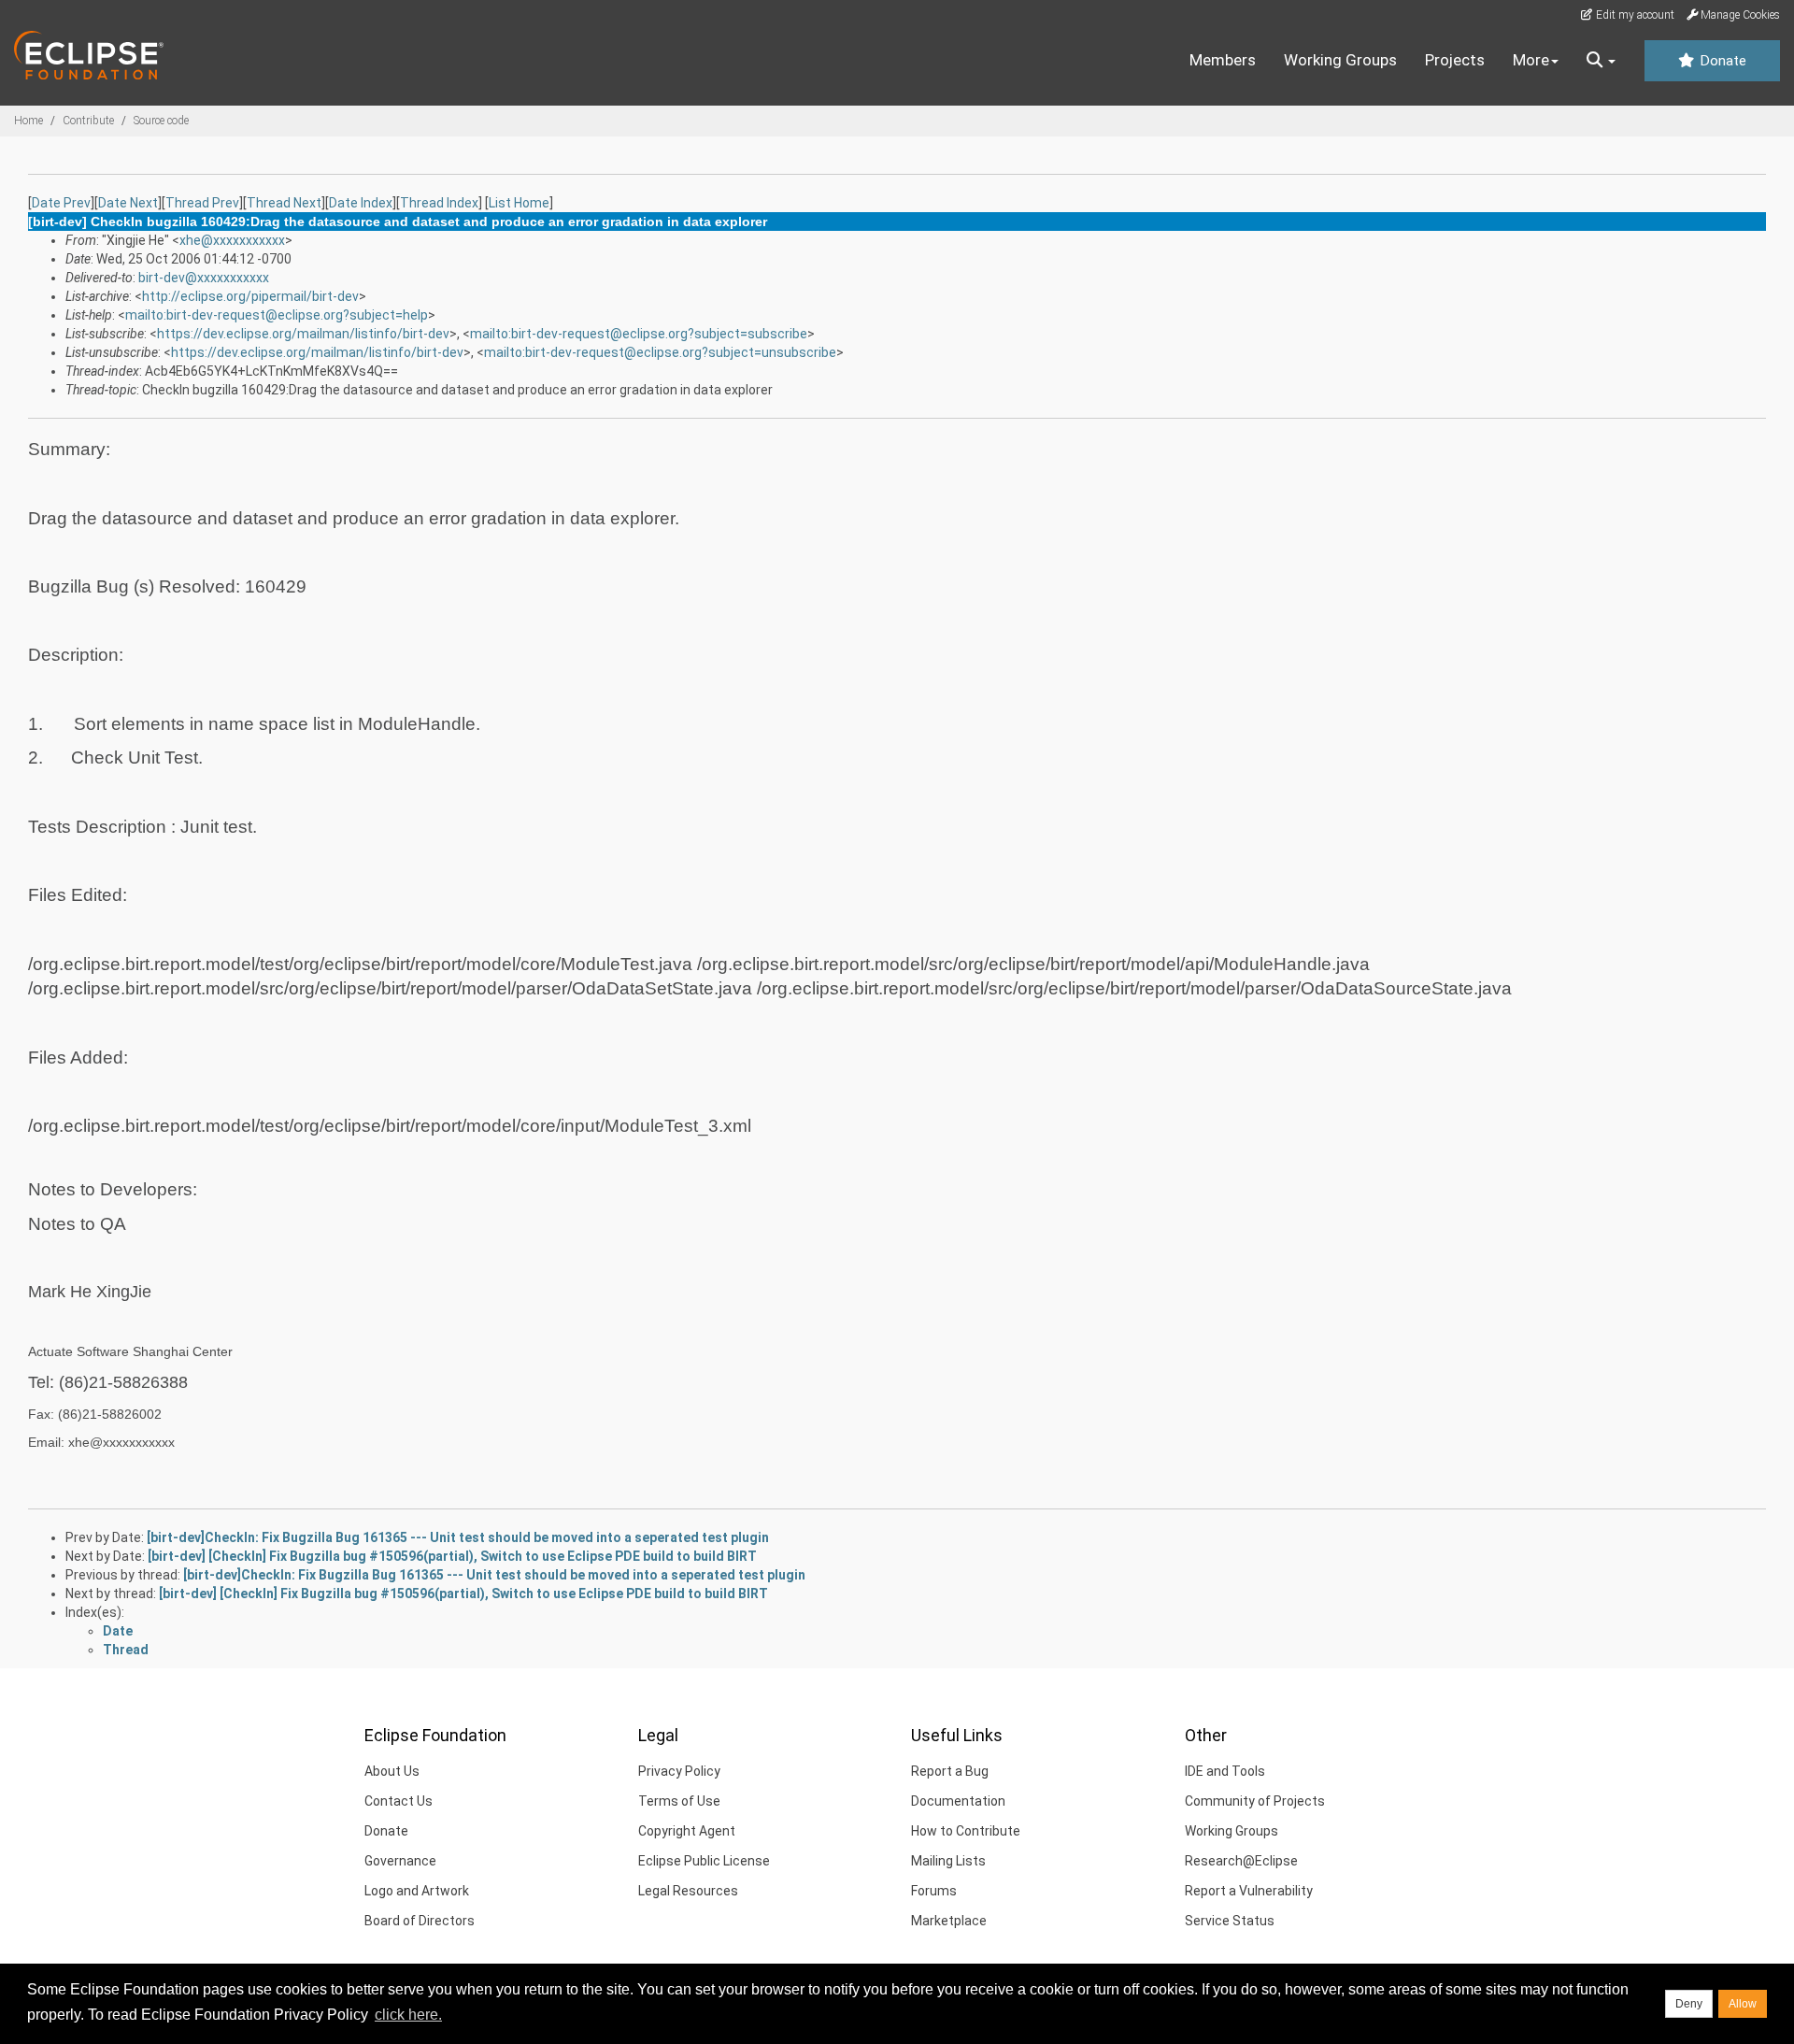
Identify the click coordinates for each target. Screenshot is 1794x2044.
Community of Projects (1255, 1801)
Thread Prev (202, 203)
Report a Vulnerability (1249, 1891)
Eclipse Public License (704, 1861)
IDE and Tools (1225, 1771)
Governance (400, 1861)
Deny (1689, 2004)
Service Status (1230, 1921)
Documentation (958, 1801)
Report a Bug (950, 1771)
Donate (1721, 61)
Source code (161, 121)
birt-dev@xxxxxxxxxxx (204, 278)
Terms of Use (679, 1801)
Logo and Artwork (417, 1891)
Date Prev (61, 203)
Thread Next (284, 203)
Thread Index (439, 203)
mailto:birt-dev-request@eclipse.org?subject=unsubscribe (660, 352)
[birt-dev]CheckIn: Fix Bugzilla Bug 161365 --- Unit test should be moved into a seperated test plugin (458, 1537)
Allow (1743, 2004)
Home (28, 121)
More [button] (1531, 60)
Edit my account (1634, 15)
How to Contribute (966, 1831)
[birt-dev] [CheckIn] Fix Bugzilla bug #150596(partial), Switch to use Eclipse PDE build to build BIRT (452, 1556)
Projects (1455, 60)
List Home (519, 203)
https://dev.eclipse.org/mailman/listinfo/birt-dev (303, 334)
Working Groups (1340, 60)
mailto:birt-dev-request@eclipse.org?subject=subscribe (639, 334)
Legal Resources (688, 1891)
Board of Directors (420, 1921)
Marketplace (949, 1921)
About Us (392, 1771)
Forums (934, 1891)
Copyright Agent (687, 1831)
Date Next (128, 203)
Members (1223, 60)
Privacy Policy (679, 1771)
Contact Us (399, 1801)
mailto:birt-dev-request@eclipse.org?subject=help (277, 315)
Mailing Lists (948, 1861)
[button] (1601, 61)
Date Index (361, 203)
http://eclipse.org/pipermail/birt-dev (250, 296)
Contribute (88, 121)
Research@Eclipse (1241, 1861)
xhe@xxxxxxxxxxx (232, 240)
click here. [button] (408, 2015)
